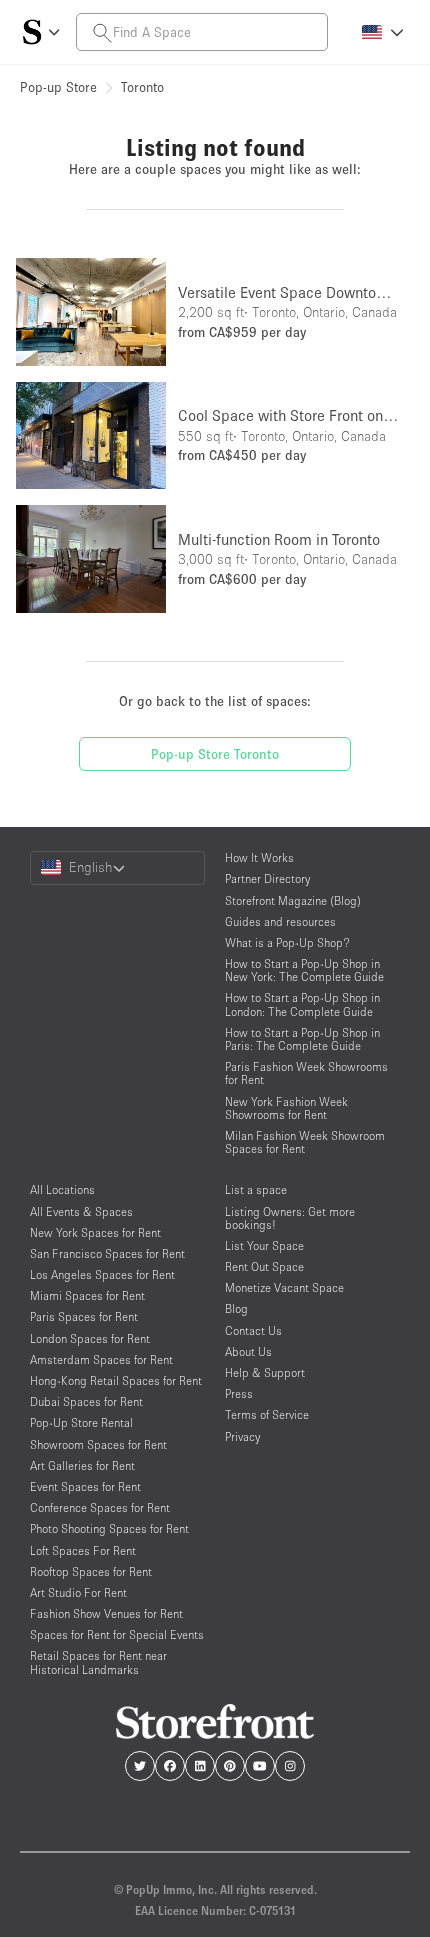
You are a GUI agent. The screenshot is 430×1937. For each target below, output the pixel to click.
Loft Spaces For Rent (83, 1550)
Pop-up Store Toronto (215, 754)
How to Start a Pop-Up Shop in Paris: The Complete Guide (302, 1039)
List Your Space (264, 1245)
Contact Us (253, 1330)
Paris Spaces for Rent (84, 1316)
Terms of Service (267, 1414)
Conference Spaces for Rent (100, 1507)
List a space (256, 1189)
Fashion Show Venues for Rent (106, 1613)
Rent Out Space (264, 1266)
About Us (248, 1351)
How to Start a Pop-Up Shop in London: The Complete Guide (302, 1004)
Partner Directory (267, 878)
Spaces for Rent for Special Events (117, 1634)
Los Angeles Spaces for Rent (102, 1274)
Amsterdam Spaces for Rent (101, 1359)
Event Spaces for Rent (85, 1486)
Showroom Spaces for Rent (98, 1444)
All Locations (62, 1189)
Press (239, 1393)
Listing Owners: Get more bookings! (290, 1218)
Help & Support (265, 1372)
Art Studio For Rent (78, 1592)
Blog (236, 1308)
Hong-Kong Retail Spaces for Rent (116, 1380)
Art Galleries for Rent (82, 1465)
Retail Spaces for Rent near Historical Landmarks (98, 1662)
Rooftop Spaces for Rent (91, 1571)
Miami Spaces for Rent (87, 1295)
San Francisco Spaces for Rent (107, 1253)
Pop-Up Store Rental (81, 1422)
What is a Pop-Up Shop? (287, 942)
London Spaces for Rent (90, 1338)
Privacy (242, 1436)
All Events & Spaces (81, 1211)
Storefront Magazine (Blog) (293, 900)
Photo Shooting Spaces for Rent (109, 1528)
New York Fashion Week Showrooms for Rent (286, 1108)
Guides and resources (280, 921)
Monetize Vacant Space (284, 1287)
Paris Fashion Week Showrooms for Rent (306, 1073)
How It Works (259, 857)
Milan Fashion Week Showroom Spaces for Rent (305, 1142)
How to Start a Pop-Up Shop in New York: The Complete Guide (304, 970)
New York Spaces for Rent (95, 1232)
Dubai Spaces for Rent (86, 1401)
